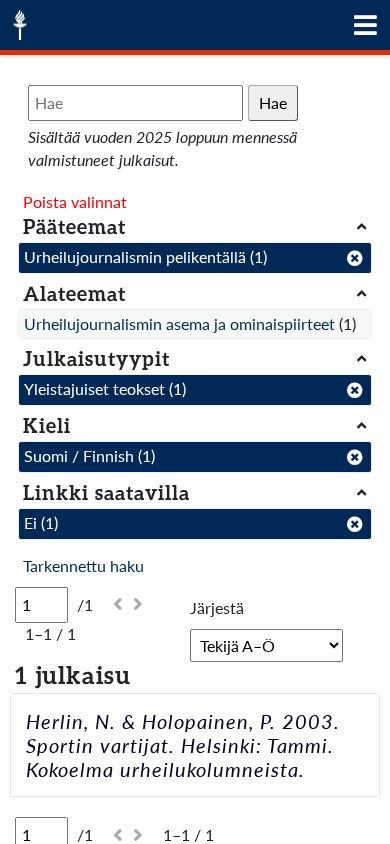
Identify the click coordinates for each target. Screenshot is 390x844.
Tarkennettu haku (83, 565)
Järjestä (217, 607)
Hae (273, 102)
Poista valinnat (75, 201)
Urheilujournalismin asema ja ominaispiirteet (179, 323)
